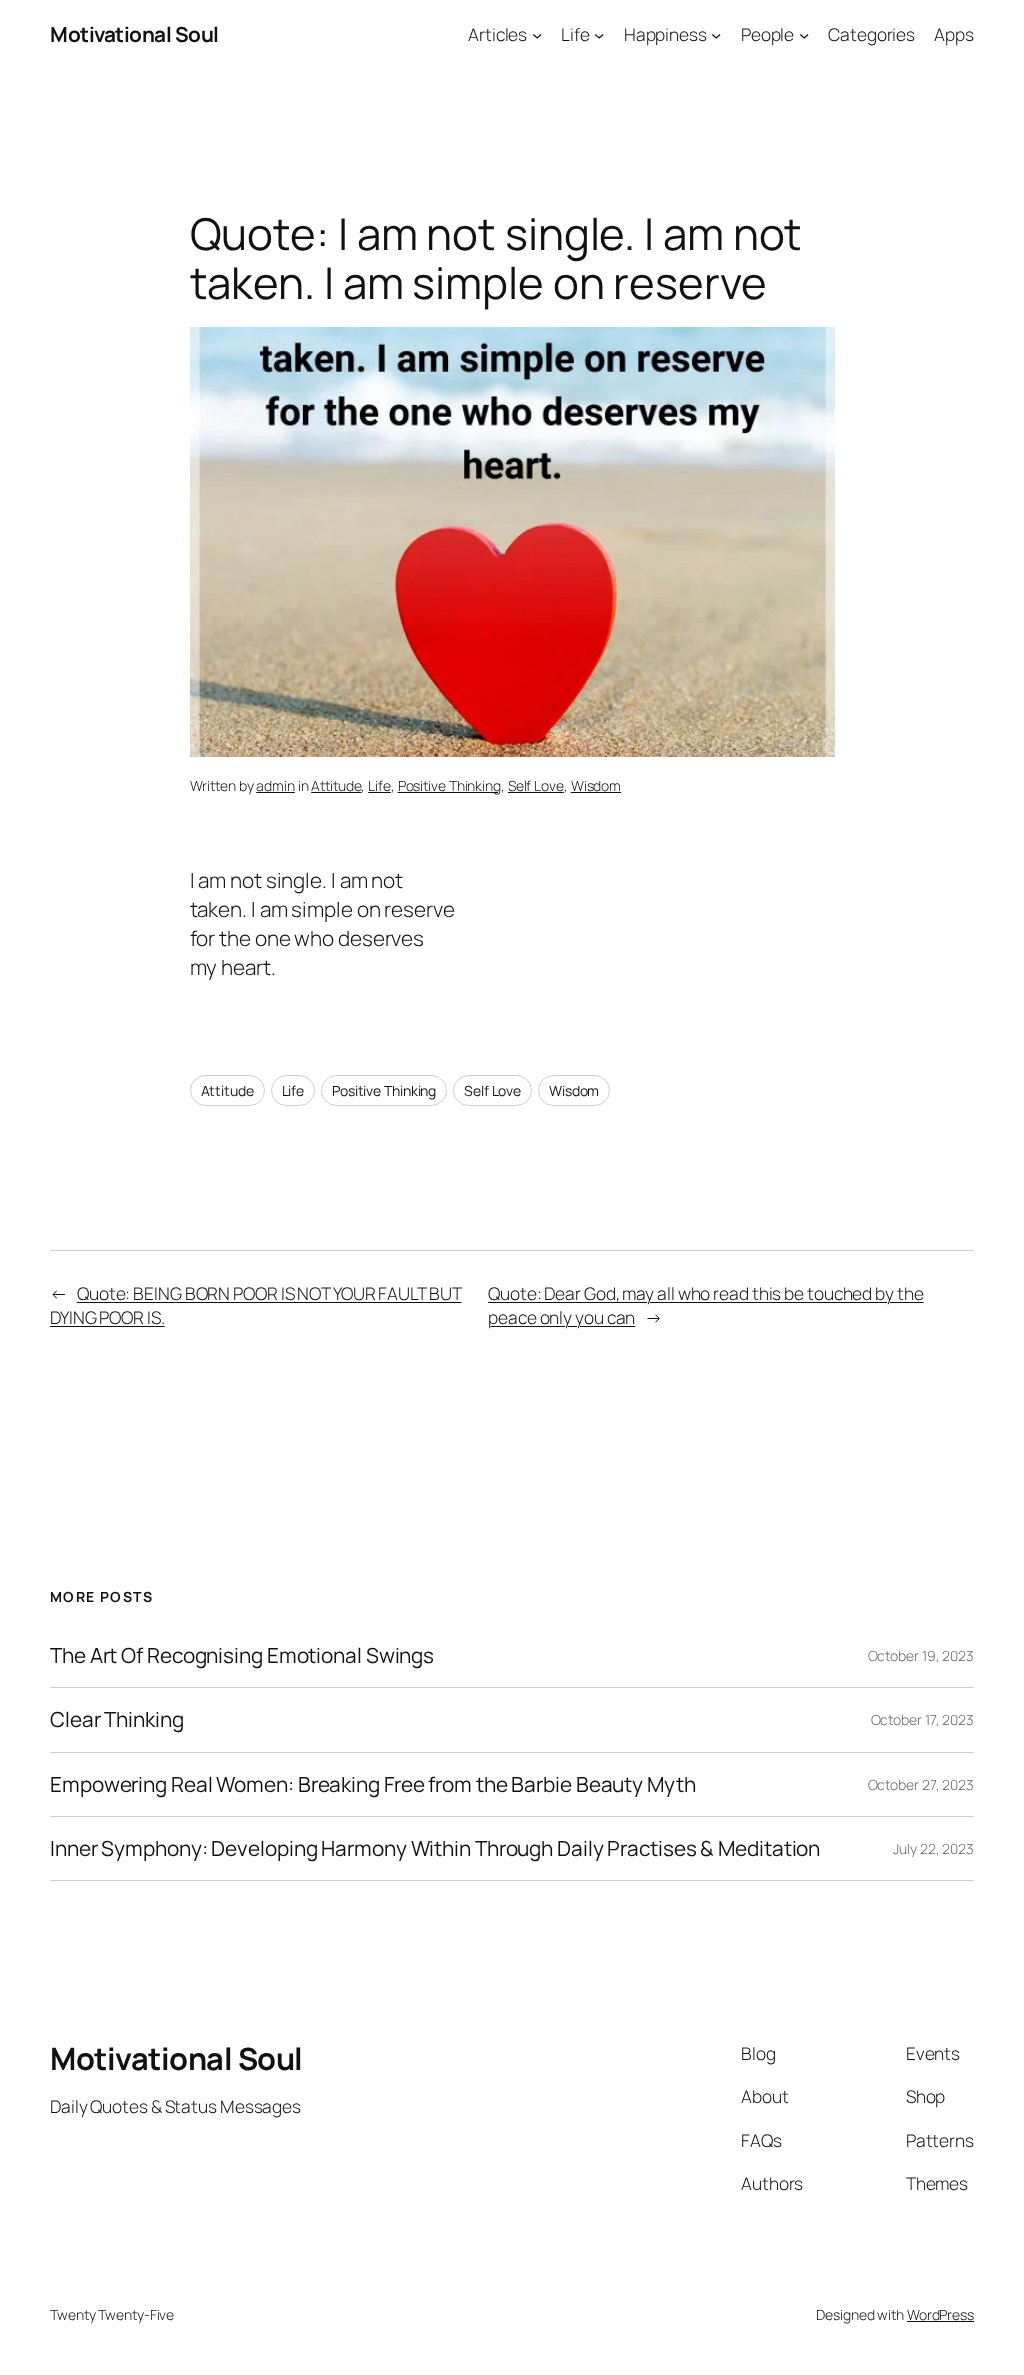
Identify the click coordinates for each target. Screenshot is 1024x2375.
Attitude (336, 785)
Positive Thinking (449, 785)
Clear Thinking (117, 1719)
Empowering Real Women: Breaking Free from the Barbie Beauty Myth (373, 1784)
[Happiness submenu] (716, 34)
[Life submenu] (599, 34)
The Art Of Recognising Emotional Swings (244, 1655)
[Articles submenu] (537, 34)
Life (379, 785)
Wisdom (596, 785)
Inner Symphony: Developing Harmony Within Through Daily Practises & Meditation (435, 1848)
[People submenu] (804, 34)
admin (275, 785)
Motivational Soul (134, 34)
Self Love (536, 785)
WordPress (940, 2314)
